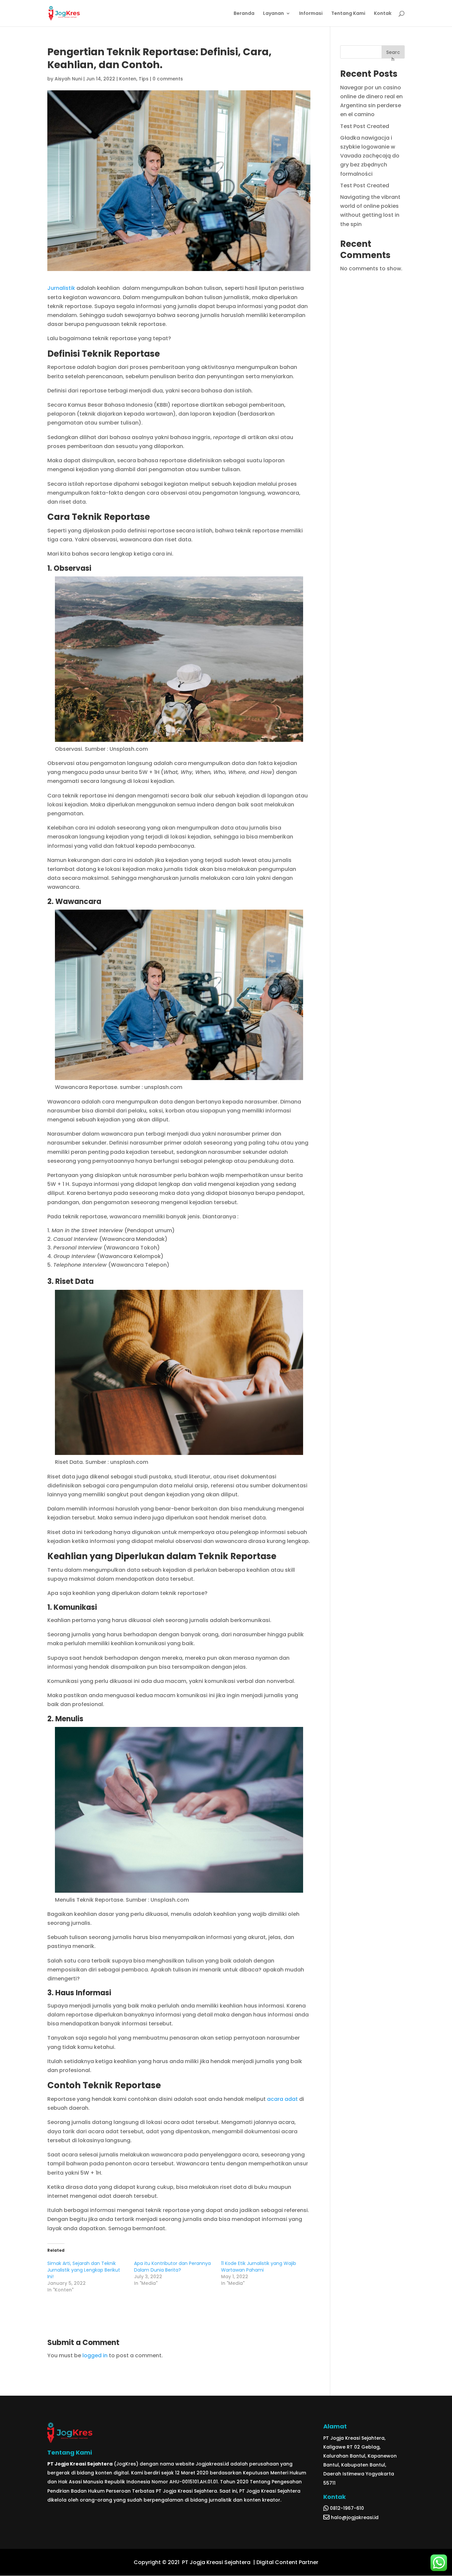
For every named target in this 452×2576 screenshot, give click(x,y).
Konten (128, 79)
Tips (144, 79)
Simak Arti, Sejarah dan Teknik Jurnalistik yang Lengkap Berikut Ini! (84, 2270)
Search (393, 54)
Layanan (273, 14)
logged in (95, 2355)
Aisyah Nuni (68, 79)
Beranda (244, 14)
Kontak (383, 14)
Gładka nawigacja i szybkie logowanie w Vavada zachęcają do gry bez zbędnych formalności (370, 156)
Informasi (311, 14)
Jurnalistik (61, 288)
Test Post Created (365, 126)
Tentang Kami (348, 14)
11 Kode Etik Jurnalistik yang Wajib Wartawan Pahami (259, 2267)
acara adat (282, 2099)
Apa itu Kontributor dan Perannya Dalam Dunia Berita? (172, 2267)
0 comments (168, 79)
